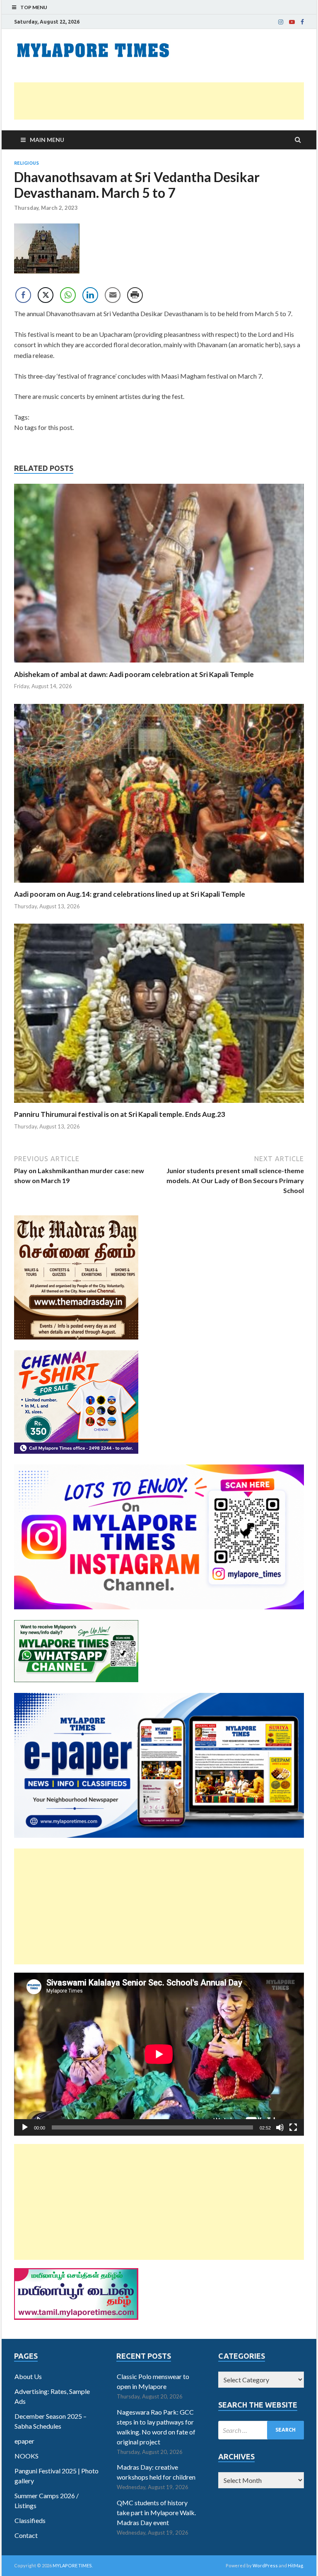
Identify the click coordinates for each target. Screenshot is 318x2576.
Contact (26, 2535)
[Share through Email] (113, 295)
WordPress (265, 2565)
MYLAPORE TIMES (72, 2565)
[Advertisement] (159, 101)
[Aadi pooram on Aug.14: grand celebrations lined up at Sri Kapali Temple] (159, 885)
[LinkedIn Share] (90, 295)
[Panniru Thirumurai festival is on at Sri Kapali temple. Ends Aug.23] (159, 1105)
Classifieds (30, 2520)
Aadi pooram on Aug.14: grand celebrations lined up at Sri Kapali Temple (130, 894)
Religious (26, 163)
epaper (24, 2441)
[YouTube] (292, 22)
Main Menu (47, 140)
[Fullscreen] (293, 2127)
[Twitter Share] (46, 295)
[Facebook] (302, 22)
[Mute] (280, 2127)
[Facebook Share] (23, 295)
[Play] (25, 2127)
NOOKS (26, 2456)
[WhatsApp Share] (68, 295)
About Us (28, 2376)
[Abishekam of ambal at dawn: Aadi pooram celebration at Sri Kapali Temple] (159, 665)
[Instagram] (281, 22)
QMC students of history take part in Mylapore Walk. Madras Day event (156, 2512)
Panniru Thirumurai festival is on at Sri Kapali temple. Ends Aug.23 (120, 1114)
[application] (159, 2054)
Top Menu (34, 7)
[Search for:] (261, 2430)
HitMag (295, 2565)
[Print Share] (135, 295)
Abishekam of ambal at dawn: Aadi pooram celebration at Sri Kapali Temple (134, 674)
